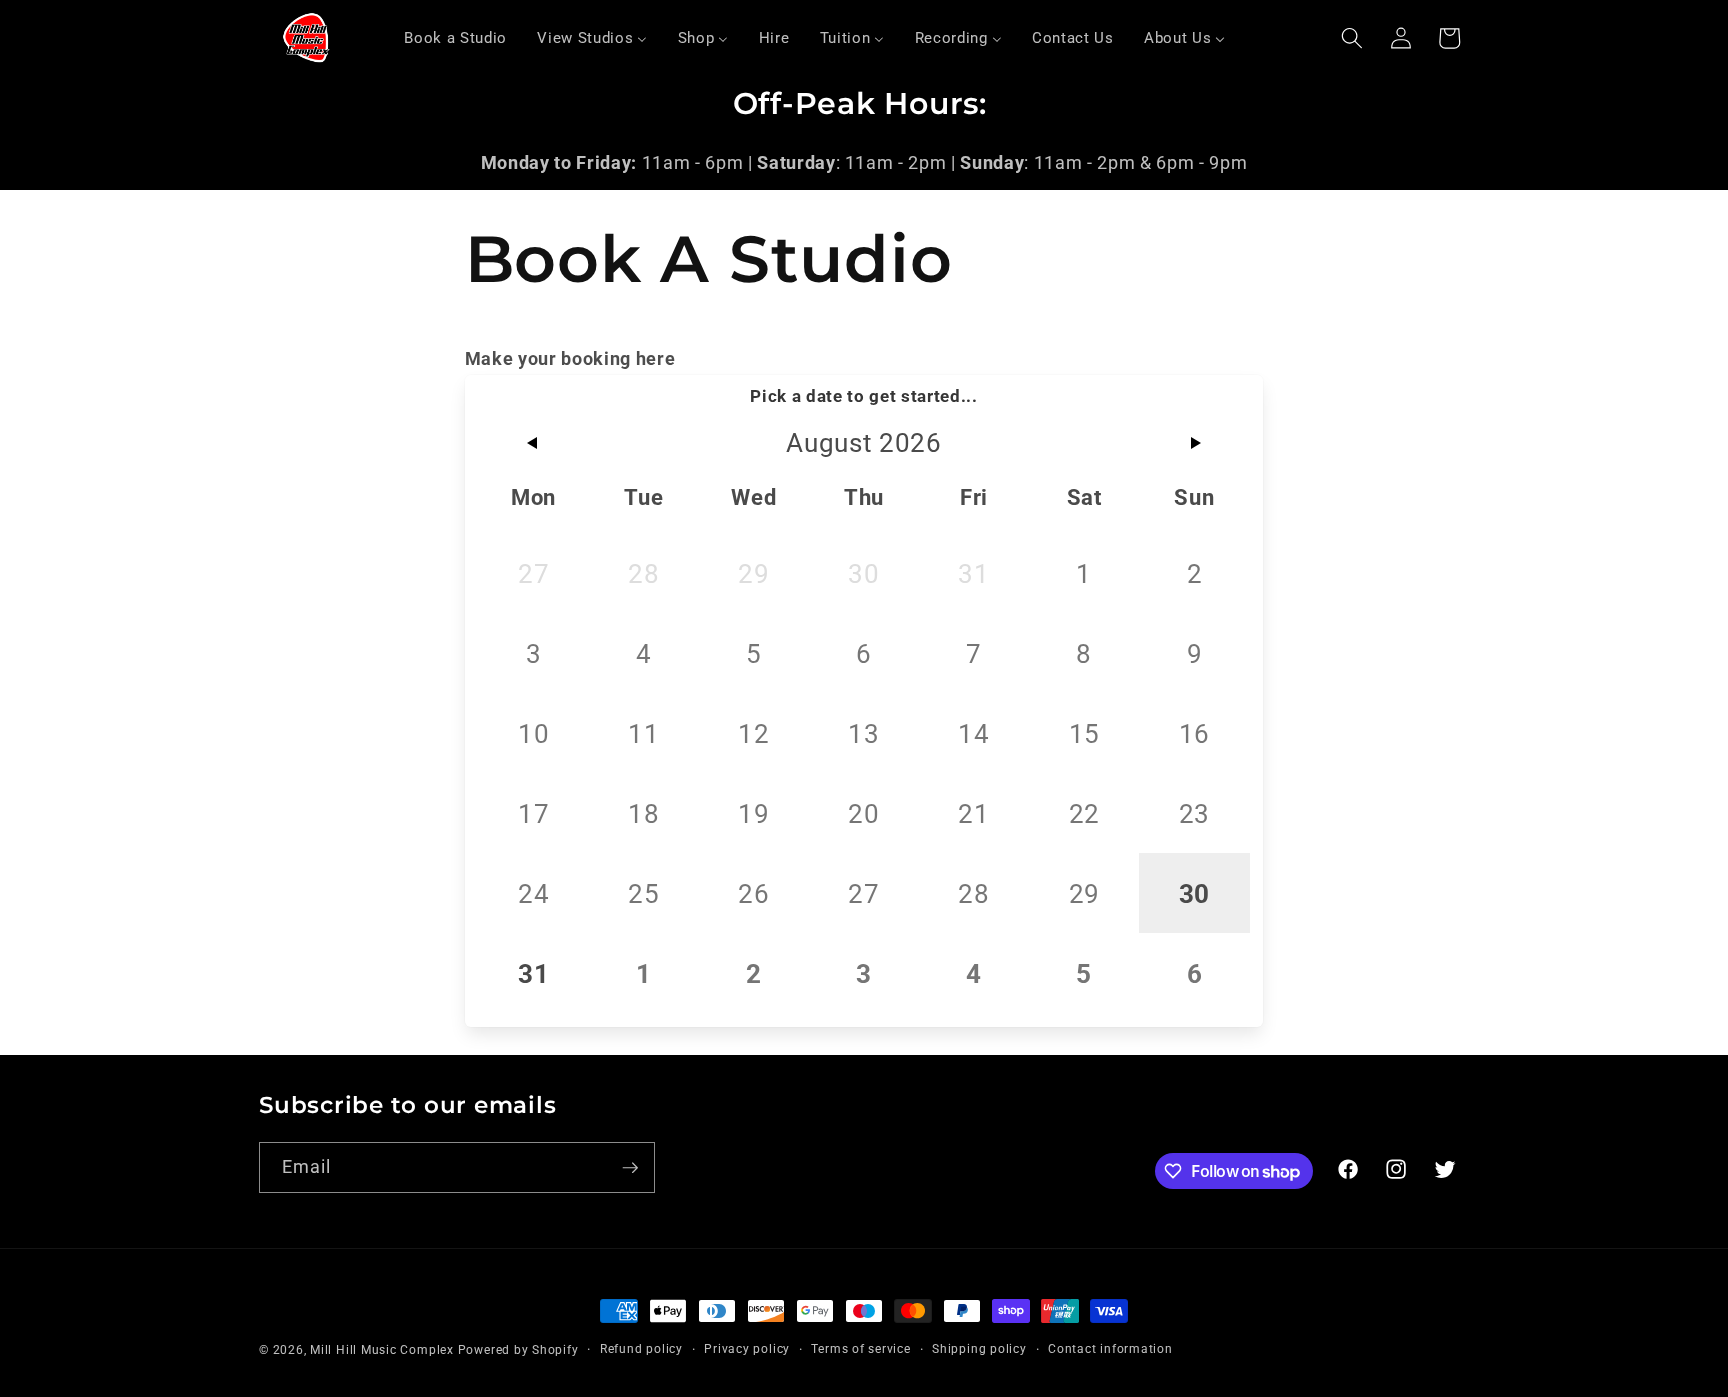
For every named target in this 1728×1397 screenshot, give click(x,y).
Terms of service (860, 1349)
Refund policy (641, 1349)
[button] (1352, 38)
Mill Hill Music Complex (382, 1350)
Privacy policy (747, 1349)
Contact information (1110, 1349)
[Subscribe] (630, 1168)
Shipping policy (979, 1349)
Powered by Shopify (518, 1350)
